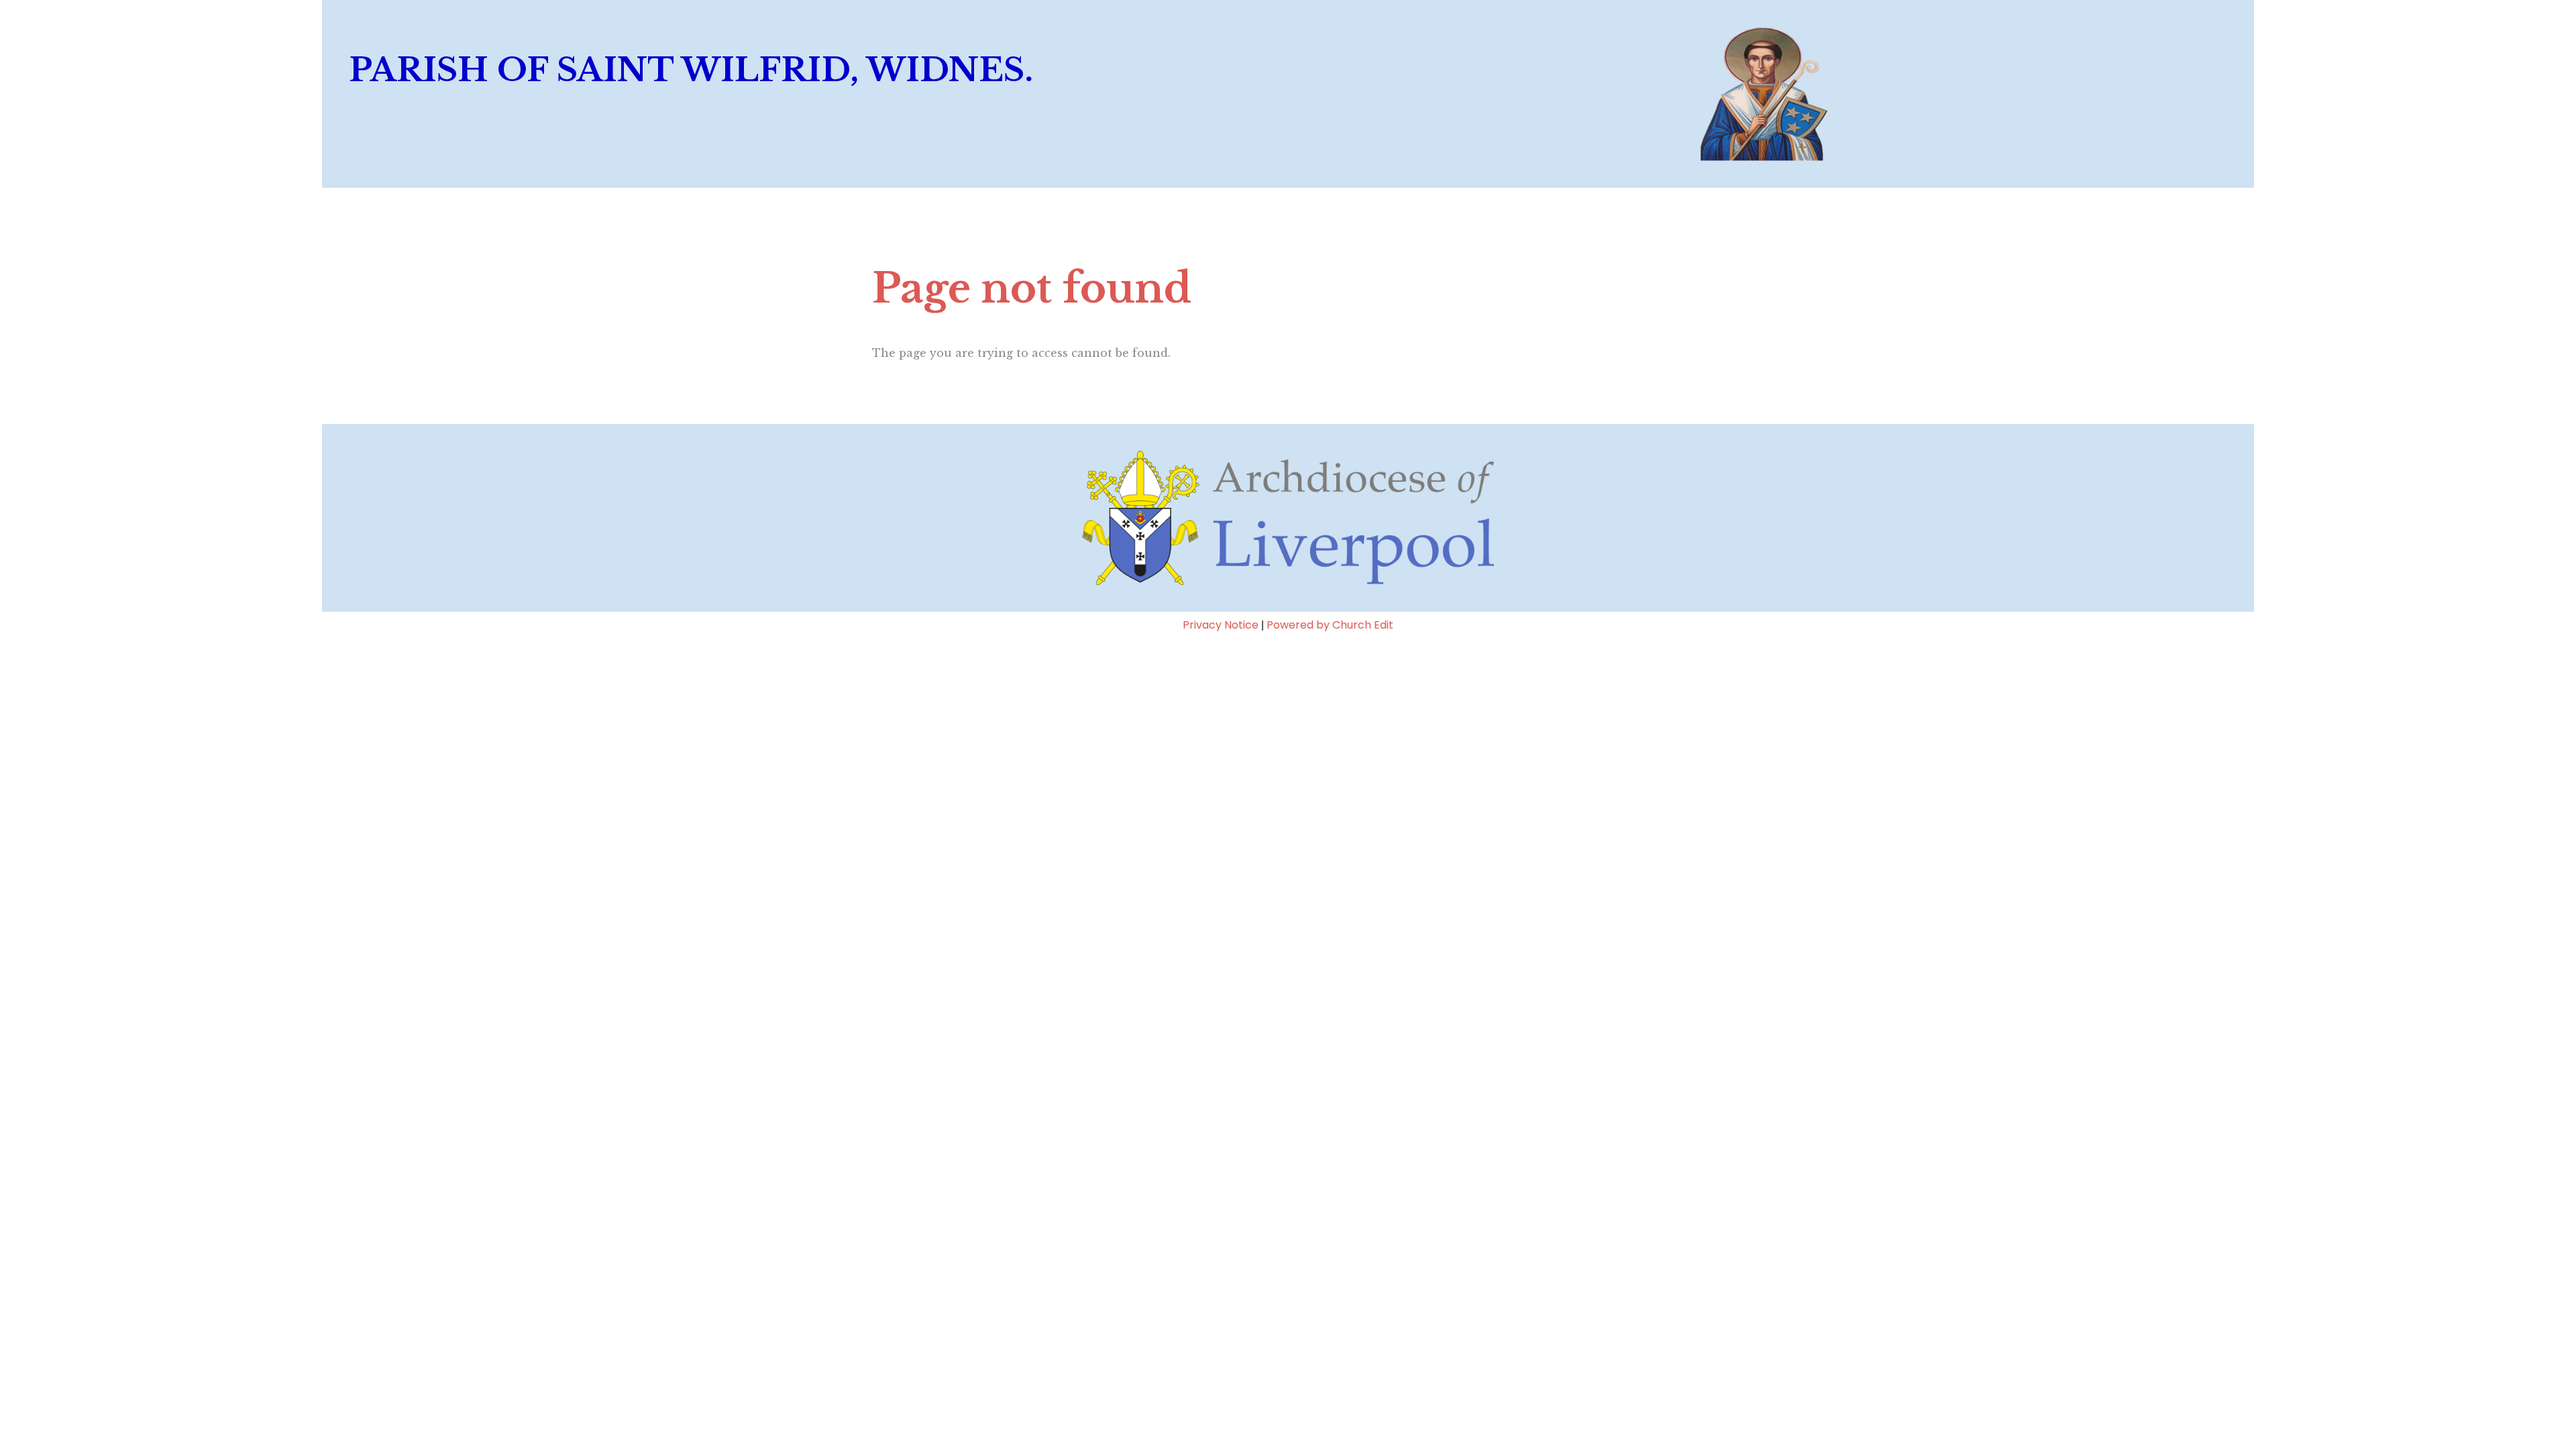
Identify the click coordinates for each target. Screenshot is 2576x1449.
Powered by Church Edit (1330, 625)
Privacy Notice (1221, 625)
